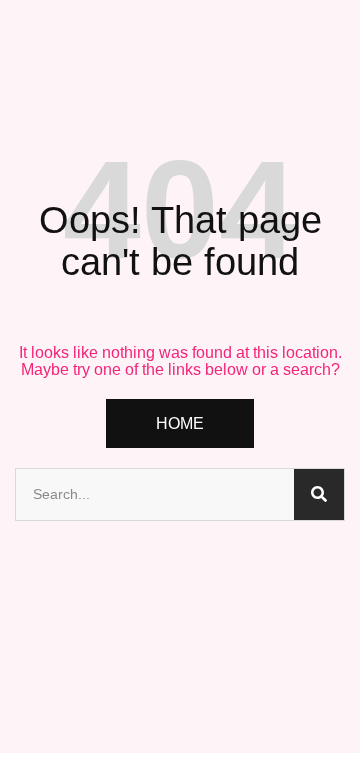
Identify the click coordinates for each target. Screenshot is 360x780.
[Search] (319, 494)
